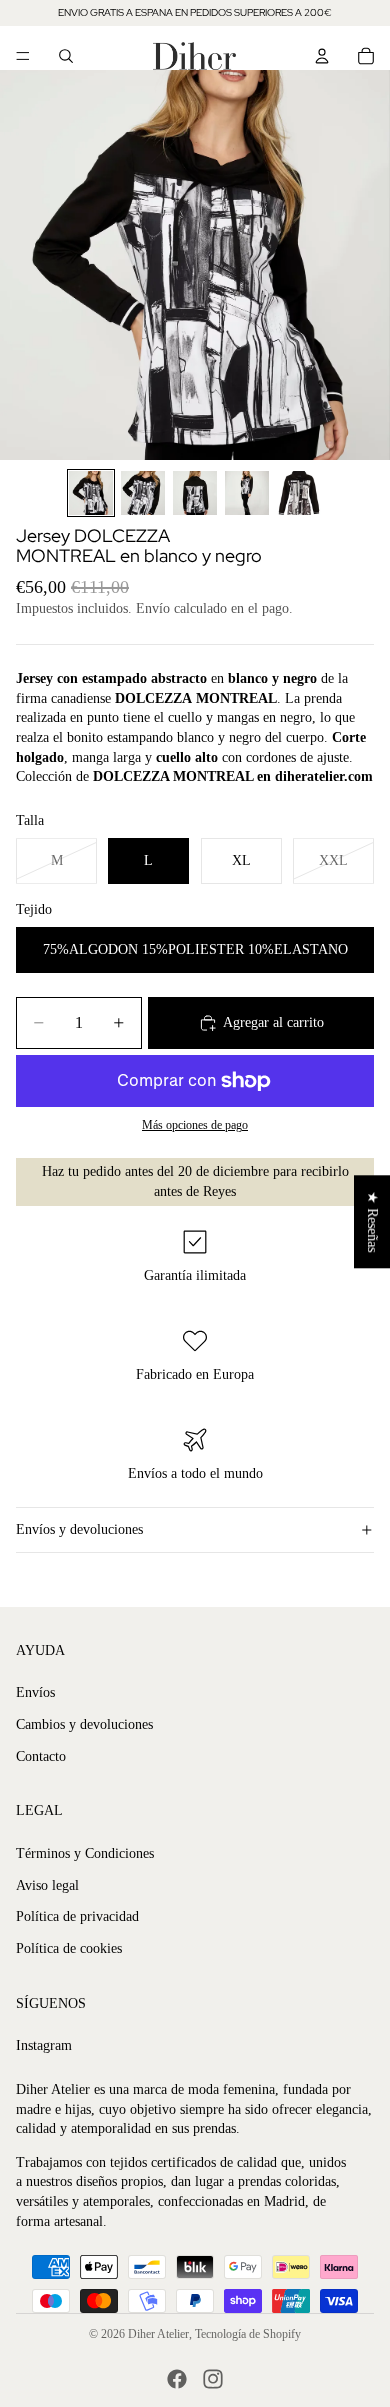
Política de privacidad (77, 1916)
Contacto (41, 1756)
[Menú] (23, 56)
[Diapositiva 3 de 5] (195, 493)
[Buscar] (66, 56)
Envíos (35, 1692)
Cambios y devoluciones (84, 1724)
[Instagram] (213, 2379)
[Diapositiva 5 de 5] (299, 493)
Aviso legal (47, 1885)
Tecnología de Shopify (248, 2334)
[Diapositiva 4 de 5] (247, 493)
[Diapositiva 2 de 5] (143, 493)
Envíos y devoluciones (79, 1529)
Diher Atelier (158, 2334)
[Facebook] (177, 2379)
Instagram (44, 2045)
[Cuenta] (322, 56)
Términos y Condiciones (85, 1853)
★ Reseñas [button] (372, 1221)
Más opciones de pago (195, 1125)
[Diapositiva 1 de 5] (91, 493)
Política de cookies (69, 1948)
